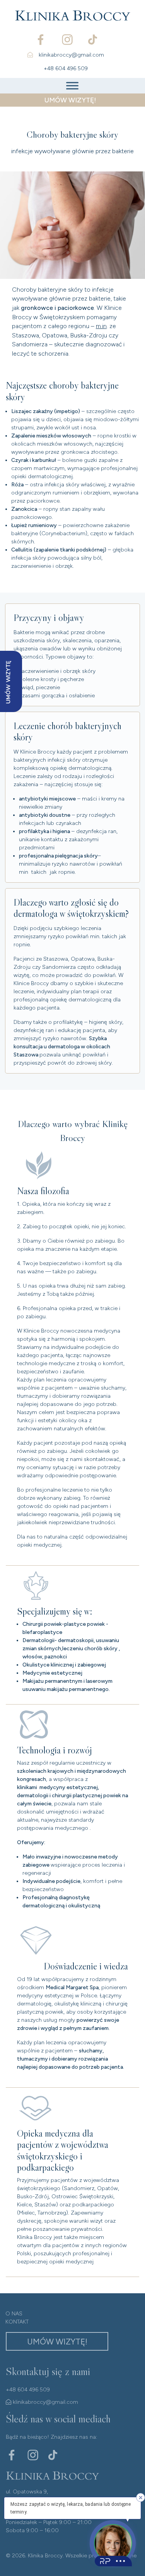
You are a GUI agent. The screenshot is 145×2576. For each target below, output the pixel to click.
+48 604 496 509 (66, 68)
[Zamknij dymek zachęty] (141, 2497)
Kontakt (17, 2322)
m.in (101, 326)
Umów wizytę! (57, 2342)
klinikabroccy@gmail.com (71, 55)
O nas (14, 2314)
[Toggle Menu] (72, 86)
